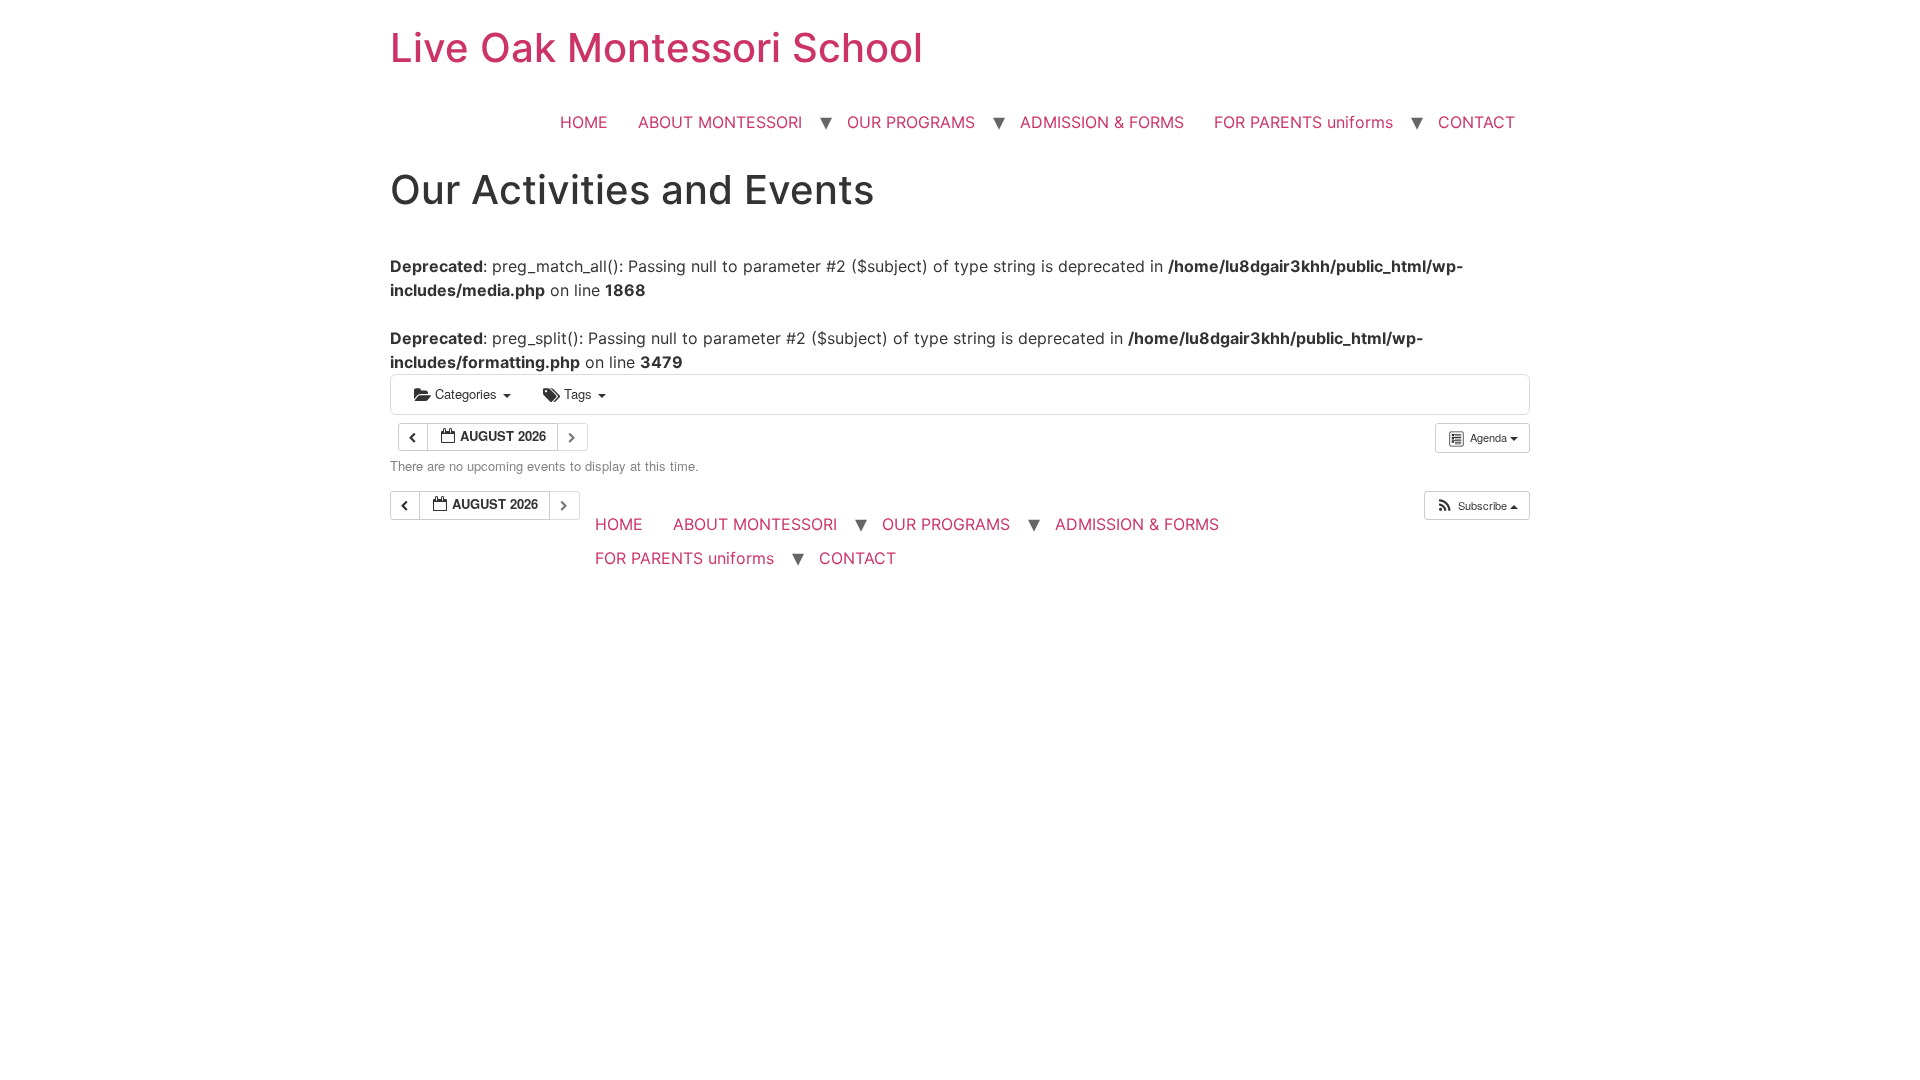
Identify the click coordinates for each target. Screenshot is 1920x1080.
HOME (584, 122)
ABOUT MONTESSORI (720, 122)
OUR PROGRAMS (911, 122)
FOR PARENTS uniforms (1303, 122)
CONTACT (1476, 122)
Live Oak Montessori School (656, 47)
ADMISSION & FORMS (1102, 122)
